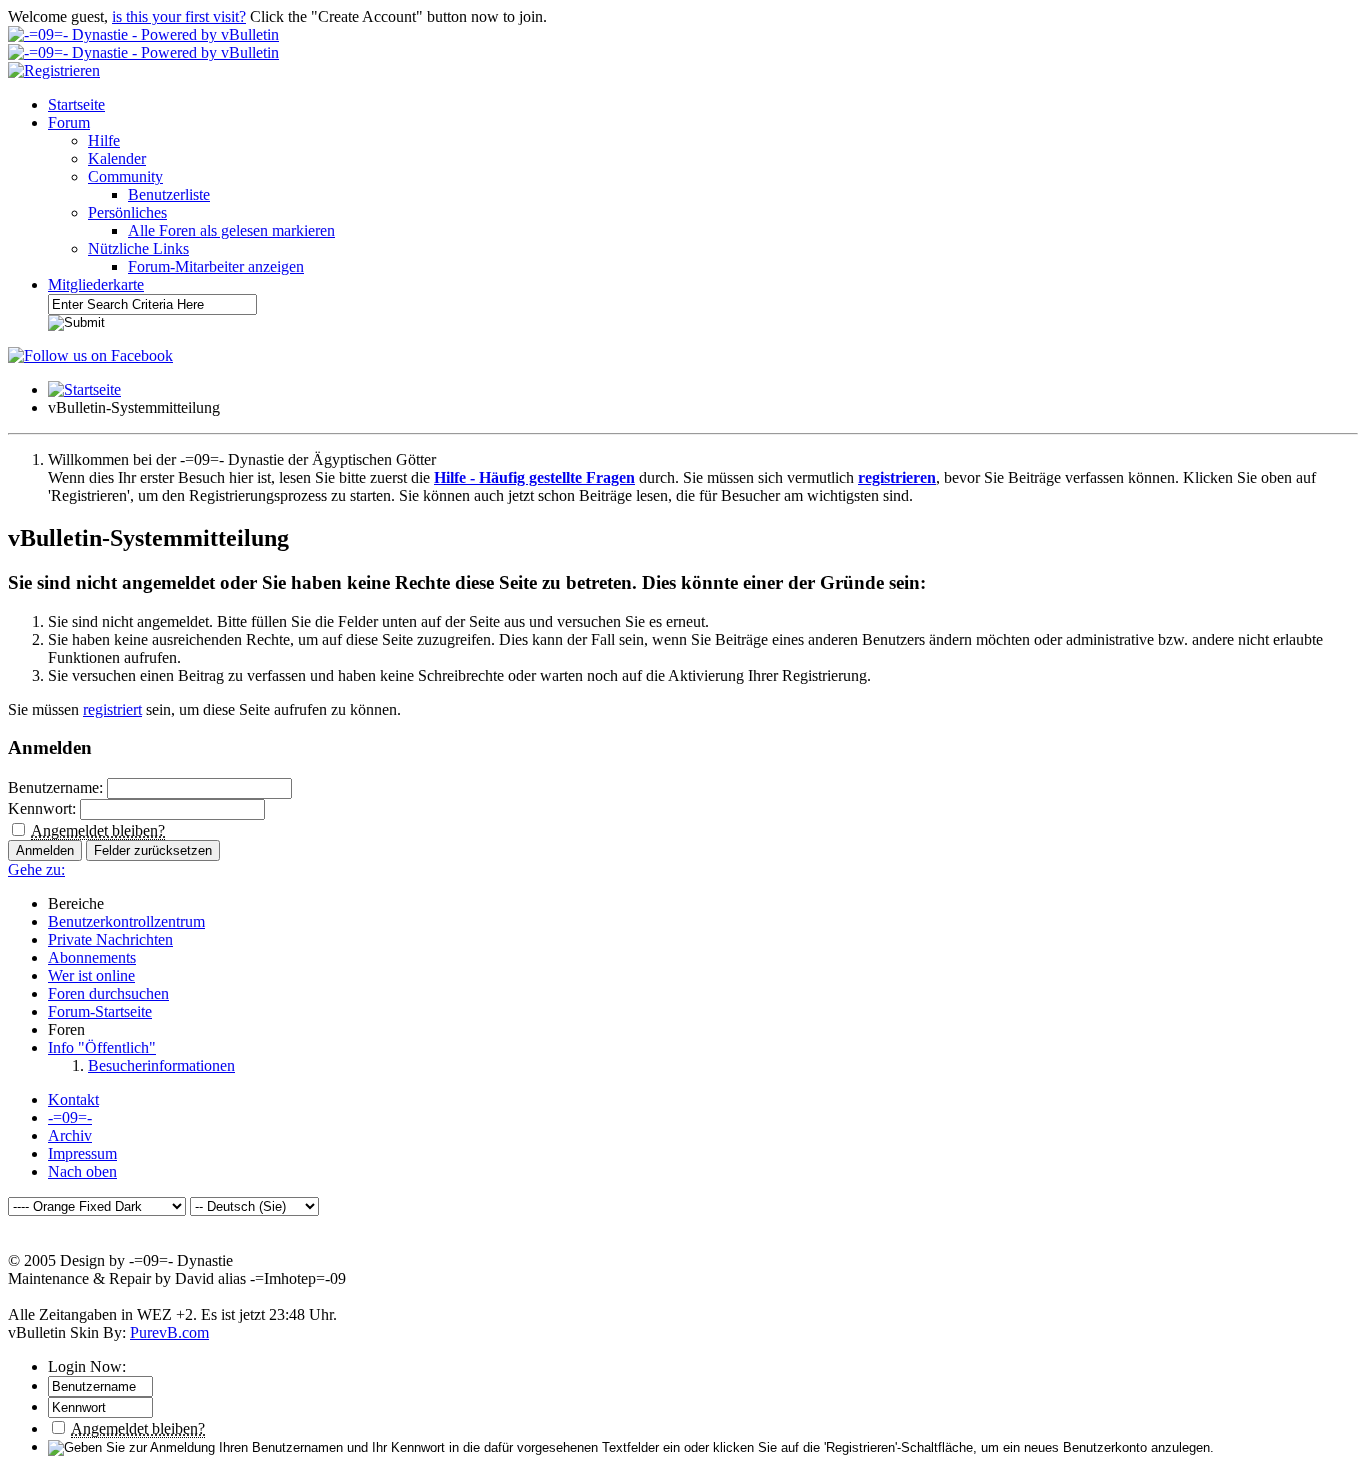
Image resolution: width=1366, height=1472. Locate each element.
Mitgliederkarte (96, 284)
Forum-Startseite (100, 1011)
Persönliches (127, 212)
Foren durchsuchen (108, 993)
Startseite (76, 104)
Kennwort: (42, 808)
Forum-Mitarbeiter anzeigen (216, 266)
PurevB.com (169, 1332)
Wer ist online (91, 975)
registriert (112, 709)
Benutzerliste (169, 194)
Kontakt (73, 1099)
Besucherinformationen (161, 1065)
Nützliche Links (138, 248)
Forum (69, 122)
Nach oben (82, 1171)
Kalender (117, 158)
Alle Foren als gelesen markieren (231, 230)
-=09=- (70, 1117)
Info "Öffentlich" (102, 1047)
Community (125, 176)
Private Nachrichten (110, 939)
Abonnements (92, 957)
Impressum (82, 1153)
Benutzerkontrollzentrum (126, 921)
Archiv (70, 1135)
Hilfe (104, 140)
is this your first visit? (179, 16)
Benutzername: (55, 787)
